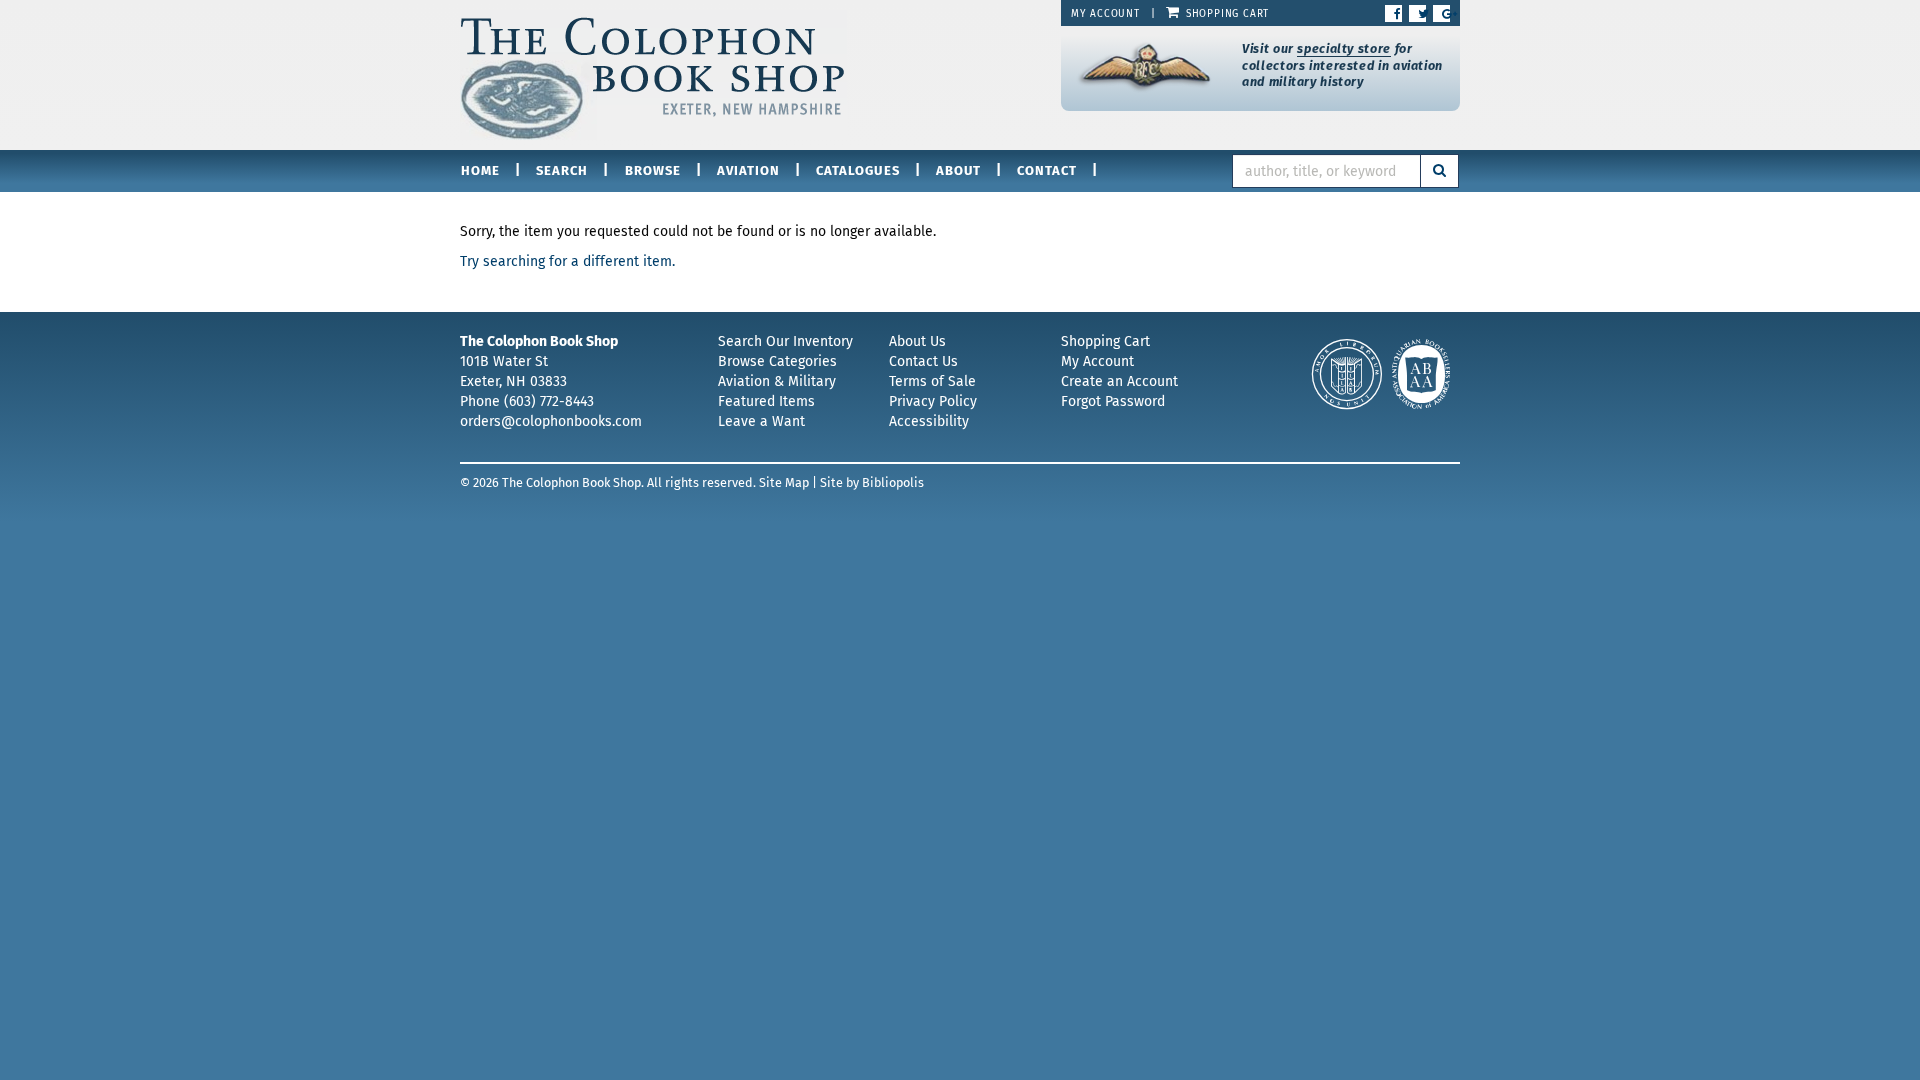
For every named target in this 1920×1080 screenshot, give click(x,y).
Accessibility (929, 421)
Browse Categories (777, 361)
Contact (1047, 170)
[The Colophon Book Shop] (745, 75)
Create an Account (1119, 381)
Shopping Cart (1225, 14)
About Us (917, 341)
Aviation (748, 170)
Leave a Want (761, 421)
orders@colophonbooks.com (551, 421)
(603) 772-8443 (549, 401)
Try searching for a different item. (567, 261)
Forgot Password (1113, 401)
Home (480, 170)
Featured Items (766, 401)
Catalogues (857, 170)
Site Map (784, 482)
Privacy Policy (933, 401)
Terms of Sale (932, 381)
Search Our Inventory (785, 341)
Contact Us (923, 361)
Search (562, 170)
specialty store (1343, 48)
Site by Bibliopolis (872, 482)
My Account (1105, 14)
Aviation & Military (777, 381)
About (958, 170)
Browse (653, 170)
